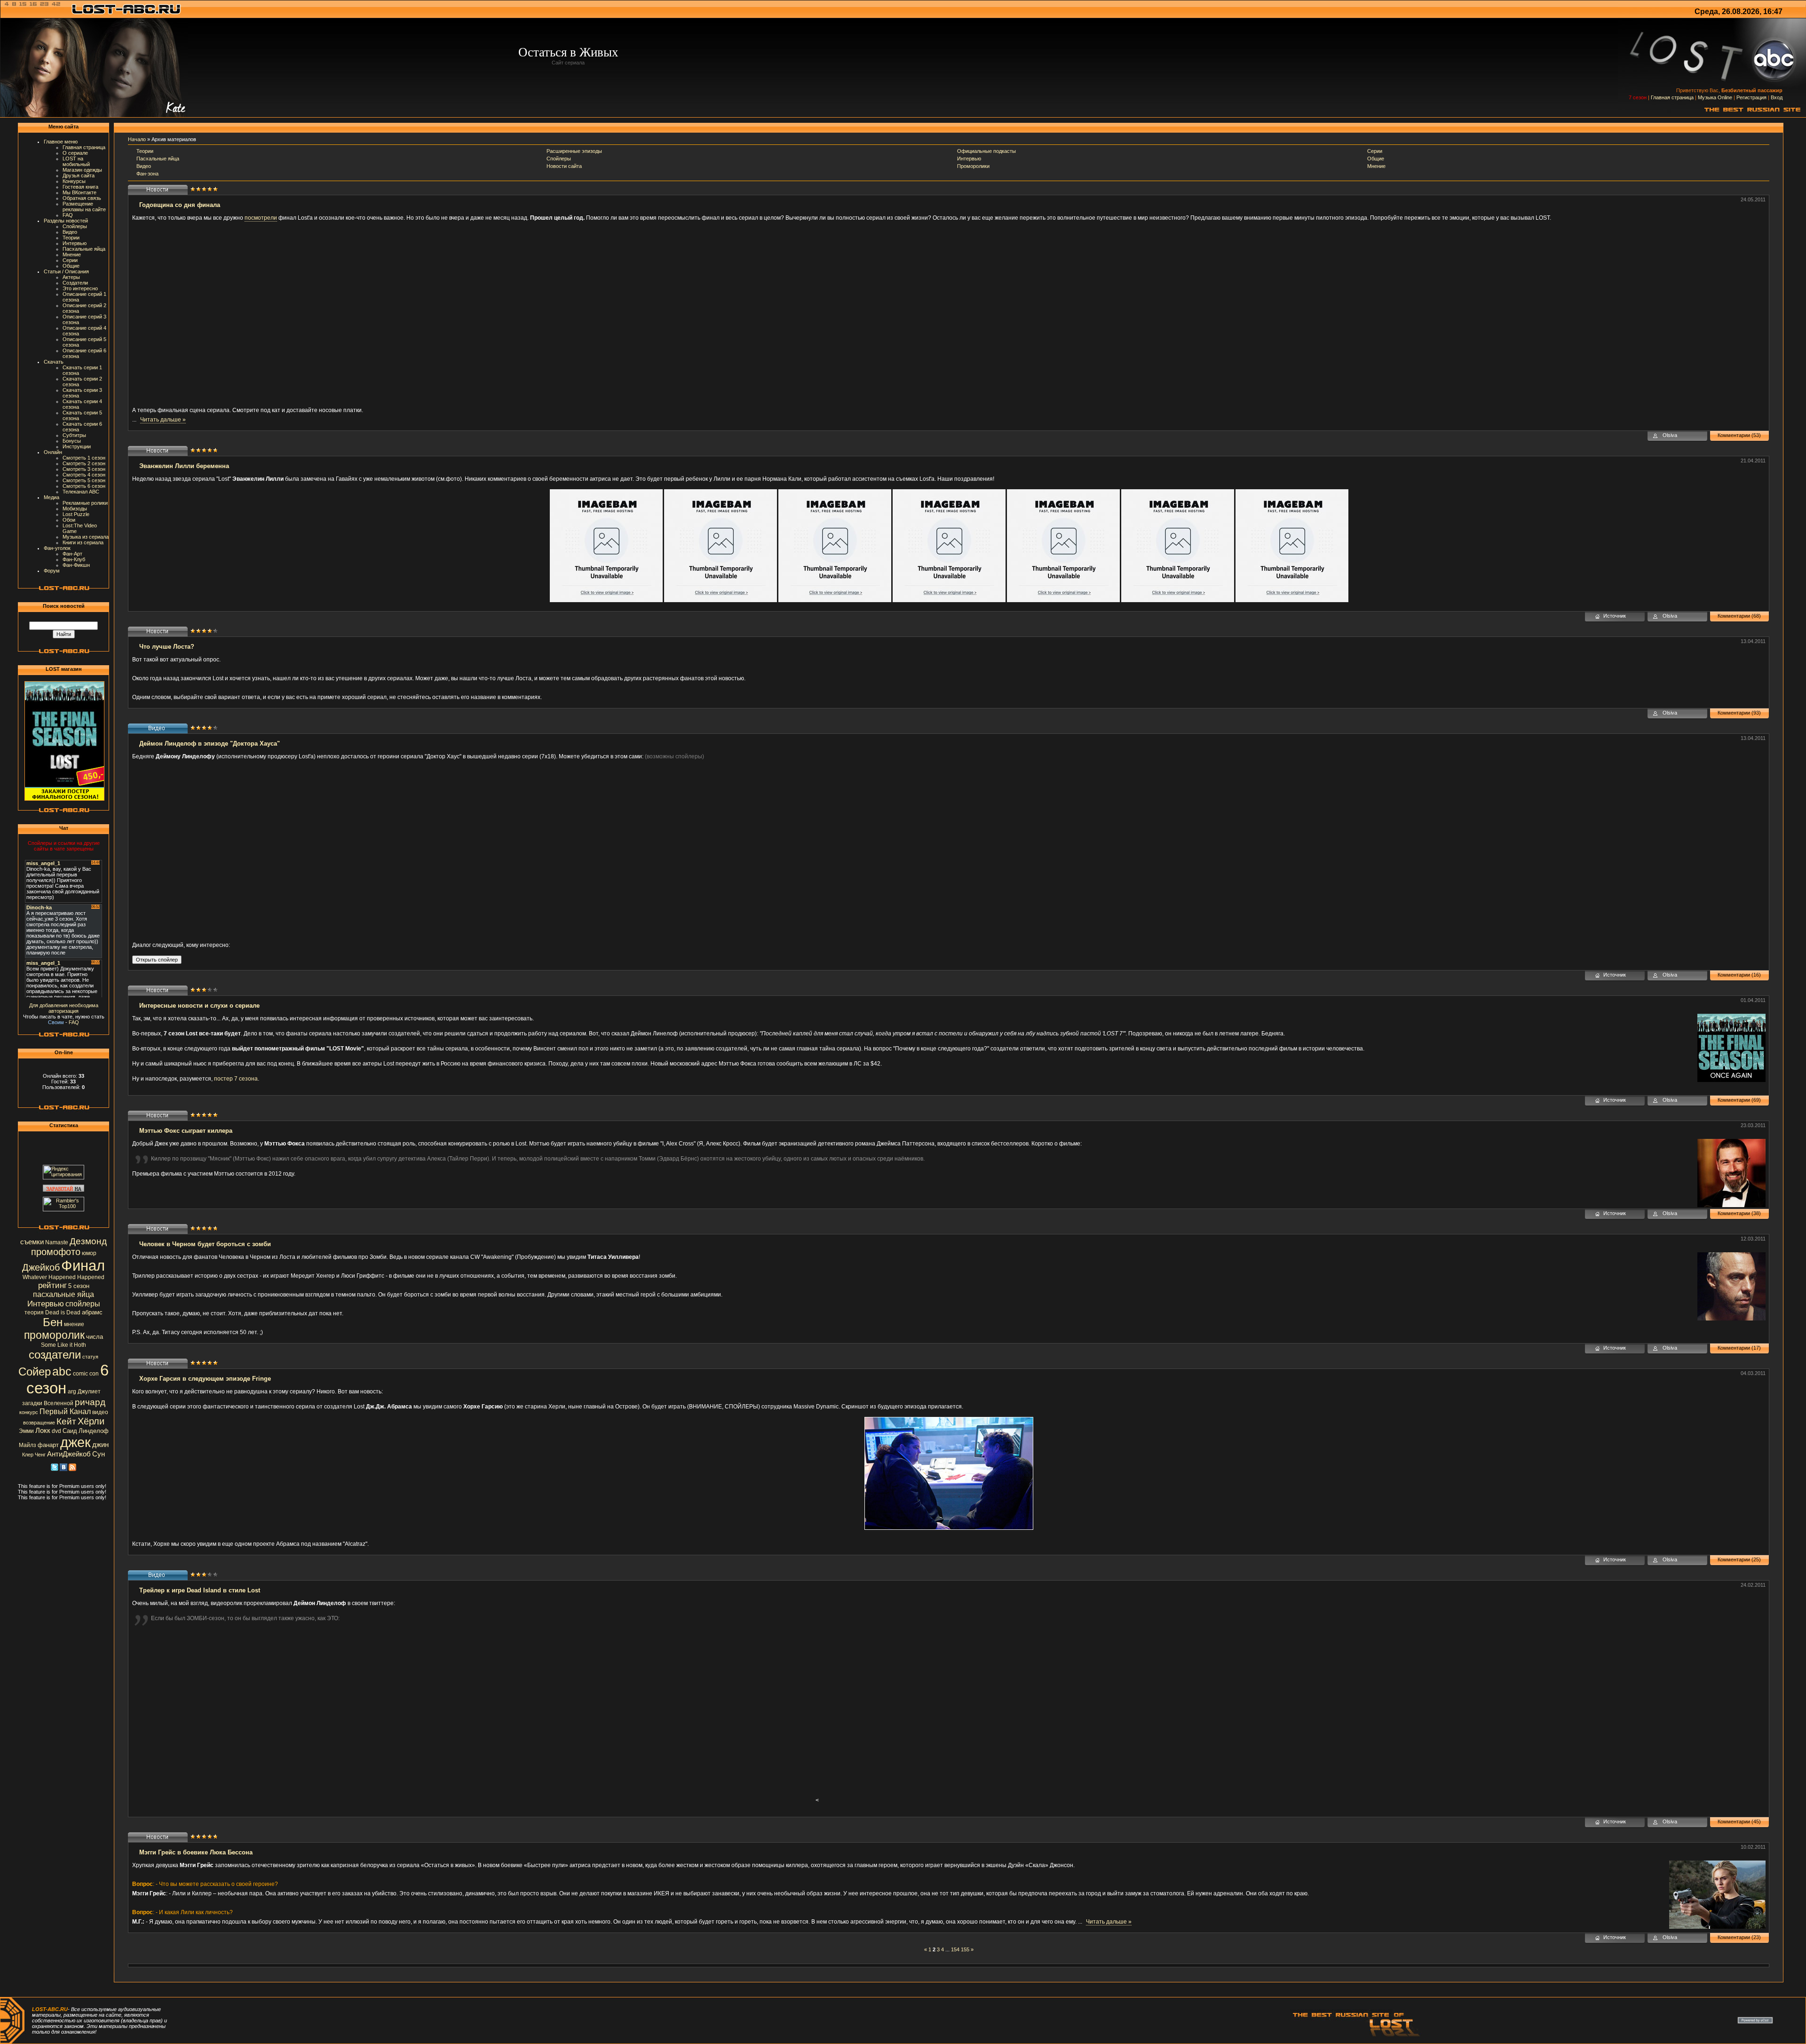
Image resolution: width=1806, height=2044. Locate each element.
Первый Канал (65, 1412)
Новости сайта (564, 166)
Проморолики (973, 166)
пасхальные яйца (63, 1294)
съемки (32, 1242)
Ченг (40, 1455)
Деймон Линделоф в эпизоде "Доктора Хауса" (210, 744)
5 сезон (79, 1286)
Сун (99, 1454)
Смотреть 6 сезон (84, 486)
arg (72, 1392)
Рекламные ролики (85, 503)
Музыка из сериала (86, 537)
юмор (89, 1253)
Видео (70, 232)
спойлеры (83, 1304)
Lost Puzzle (76, 514)
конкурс (29, 1412)
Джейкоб (41, 1267)
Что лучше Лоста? (167, 647)
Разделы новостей (66, 221)
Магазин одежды (82, 170)
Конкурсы (74, 181)
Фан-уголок (57, 548)
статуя (90, 1357)
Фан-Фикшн (76, 565)
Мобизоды (75, 509)
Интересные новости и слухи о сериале (199, 1006)
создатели (55, 1355)
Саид (70, 1431)
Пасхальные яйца (84, 249)
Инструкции (77, 446)
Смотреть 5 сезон (84, 480)
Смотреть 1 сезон (84, 458)
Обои (69, 520)
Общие (71, 266)
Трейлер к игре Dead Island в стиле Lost (200, 1590)
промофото (56, 1252)
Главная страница (1672, 97)
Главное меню (61, 142)
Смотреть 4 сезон (84, 475)
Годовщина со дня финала (180, 205)
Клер (28, 1455)
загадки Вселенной (48, 1403)
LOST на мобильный (76, 161)
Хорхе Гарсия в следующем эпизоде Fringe (205, 1379)
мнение (74, 1324)
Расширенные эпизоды (574, 151)
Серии (70, 260)
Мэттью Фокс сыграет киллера (186, 1131)
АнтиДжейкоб (69, 1454)
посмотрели (261, 218)
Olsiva (1670, 435)
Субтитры (74, 435)
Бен (53, 1322)
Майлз (28, 1445)
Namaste (57, 1242)
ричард (90, 1402)
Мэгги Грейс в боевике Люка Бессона (196, 1852)
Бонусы (72, 441)
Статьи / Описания (66, 271)
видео (100, 1412)
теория (34, 1312)
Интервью (75, 243)
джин (100, 1445)
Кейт (66, 1421)
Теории (71, 238)
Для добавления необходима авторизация (64, 1008)
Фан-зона (147, 174)
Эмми (26, 1431)
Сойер (35, 1372)
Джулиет (89, 1392)
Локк (43, 1431)
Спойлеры (75, 226)
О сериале (75, 153)
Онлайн (53, 452)
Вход (1777, 97)
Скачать (54, 362)
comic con (86, 1374)
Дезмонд (88, 1241)
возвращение (39, 1423)
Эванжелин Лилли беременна (184, 466)
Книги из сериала (83, 542)
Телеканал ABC (81, 492)
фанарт (48, 1445)
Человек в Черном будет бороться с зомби (205, 1244)
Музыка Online (1715, 97)
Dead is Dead (63, 1312)
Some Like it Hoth (63, 1345)
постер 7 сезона (236, 1079)
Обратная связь (82, 198)
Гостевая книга (80, 187)
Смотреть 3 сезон (84, 469)
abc (62, 1371)
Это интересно (80, 288)
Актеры (71, 277)
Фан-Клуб (74, 559)
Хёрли (91, 1421)
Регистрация (1751, 97)
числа (95, 1337)
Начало (137, 139)
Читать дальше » (163, 420)
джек (75, 1442)
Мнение (72, 255)
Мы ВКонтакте (79, 192)
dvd (56, 1431)
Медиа (51, 497)
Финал (83, 1265)
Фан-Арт (72, 554)
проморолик (54, 1335)
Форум (52, 571)
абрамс (92, 1312)
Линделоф (94, 1431)
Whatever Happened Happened (63, 1277)
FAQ (68, 215)
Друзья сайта (79, 175)
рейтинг (52, 1285)
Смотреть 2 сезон (84, 463)
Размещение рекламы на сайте (84, 207)
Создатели (75, 283)
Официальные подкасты (986, 151)
